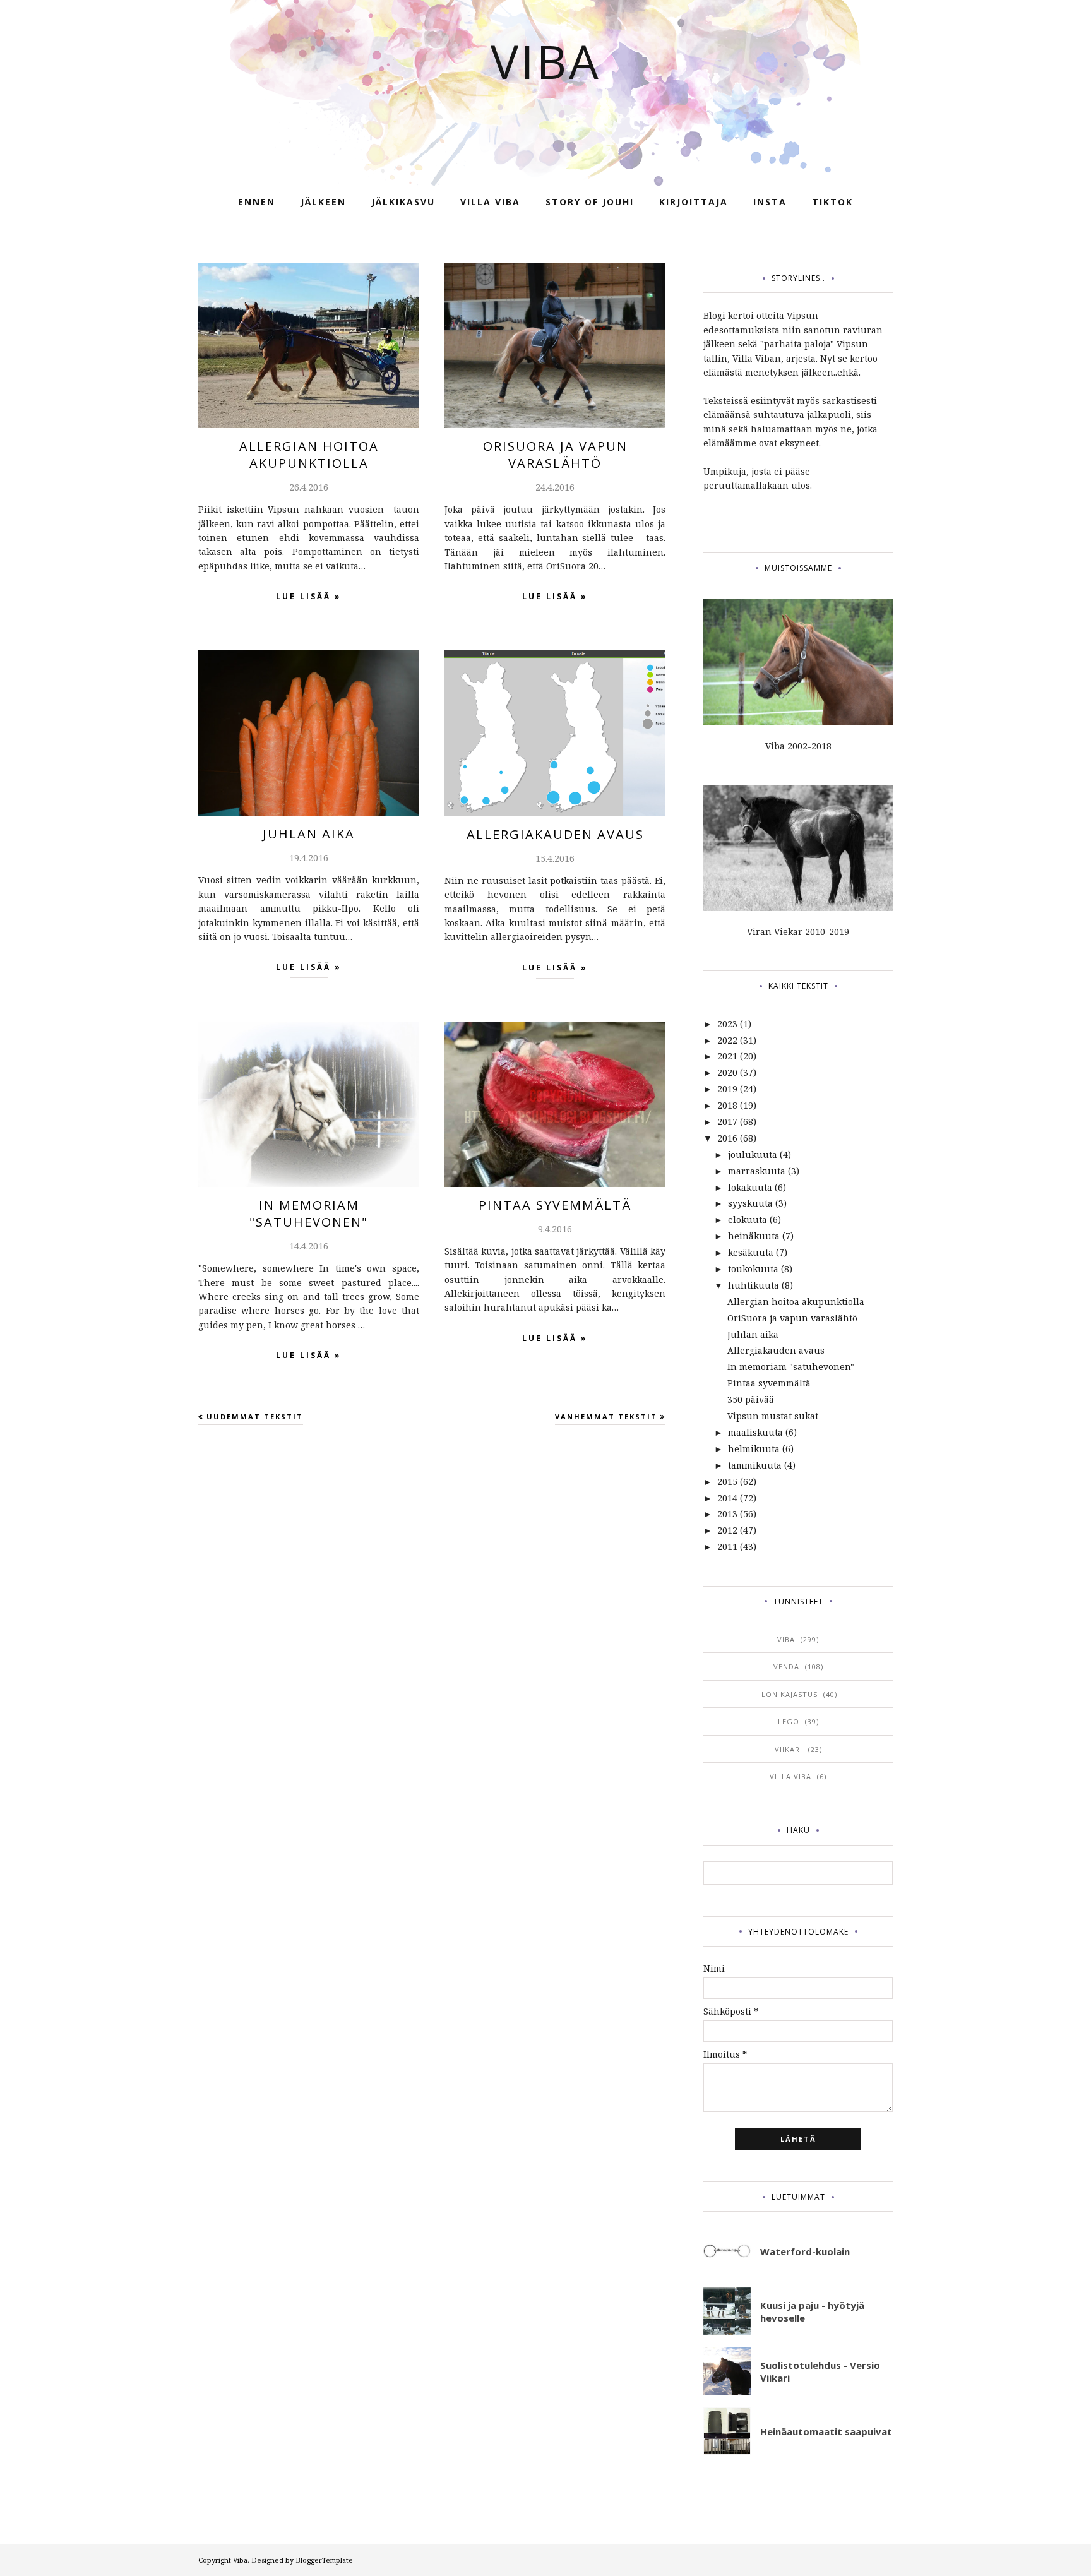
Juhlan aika (309, 834)
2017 (727, 1122)
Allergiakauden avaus (555, 834)
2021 (727, 1056)
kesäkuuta (751, 1252)
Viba (546, 61)
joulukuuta (753, 1154)
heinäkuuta (754, 1236)
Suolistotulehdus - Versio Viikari (820, 2371)
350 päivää (751, 1399)
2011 (727, 1547)
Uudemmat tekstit (255, 1416)
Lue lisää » (309, 596)
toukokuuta (753, 1269)
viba (786, 1639)
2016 (727, 1138)
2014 (727, 1498)
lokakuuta (750, 1187)
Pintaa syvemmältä (555, 1205)
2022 (727, 1040)
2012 (727, 1530)
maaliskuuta (755, 1432)
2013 (727, 1514)
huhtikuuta (754, 1285)
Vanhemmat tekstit (606, 1416)
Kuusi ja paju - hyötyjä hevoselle (812, 2311)
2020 (727, 1072)
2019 (727, 1089)
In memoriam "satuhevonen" (309, 1213)
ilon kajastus (788, 1694)
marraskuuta (757, 1171)
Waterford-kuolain (805, 2251)
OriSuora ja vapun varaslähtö (555, 455)
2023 (727, 1024)
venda (786, 1667)
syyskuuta (750, 1203)
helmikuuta (754, 1449)
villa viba (790, 1776)
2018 (727, 1105)
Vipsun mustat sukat (773, 1416)
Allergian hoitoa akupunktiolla (309, 455)
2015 (727, 1482)
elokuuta (748, 1219)
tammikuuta (755, 1465)
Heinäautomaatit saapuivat (826, 2431)
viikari (789, 1749)
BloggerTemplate (324, 2560)
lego (789, 1721)
